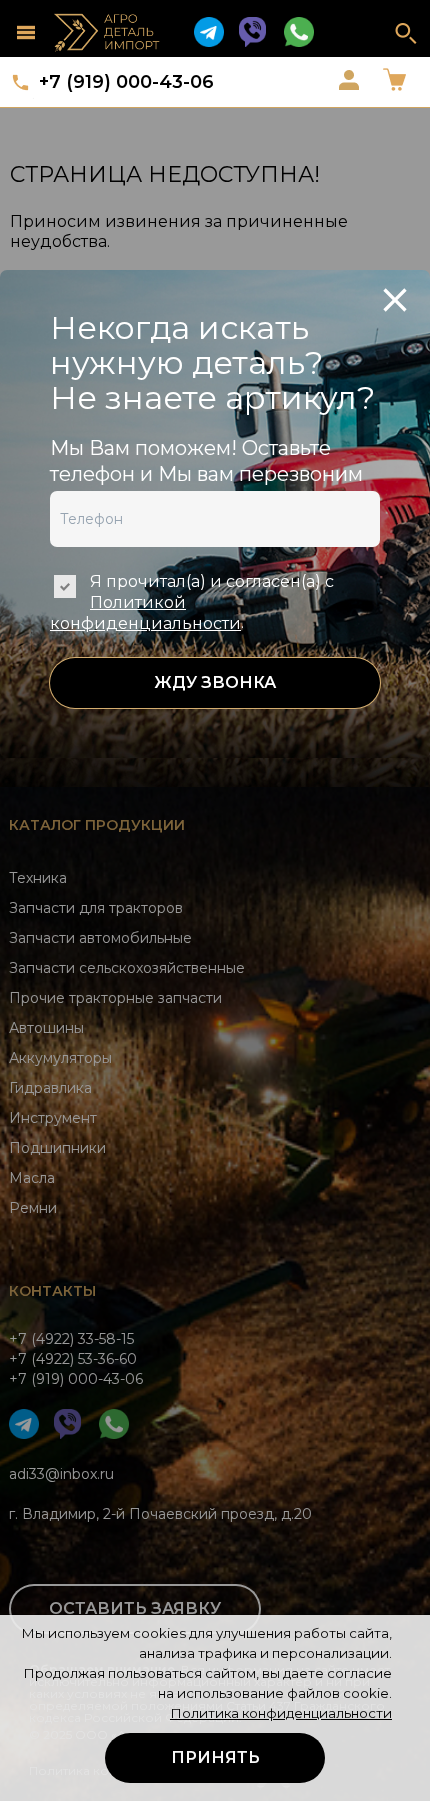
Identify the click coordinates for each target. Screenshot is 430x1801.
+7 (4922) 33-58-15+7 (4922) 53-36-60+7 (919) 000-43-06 (76, 1359)
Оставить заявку (135, 1608)
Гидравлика (50, 1088)
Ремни (33, 1208)
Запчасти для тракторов (96, 908)
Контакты (52, 1291)
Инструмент (53, 1118)
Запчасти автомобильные (100, 938)
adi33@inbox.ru (61, 1474)
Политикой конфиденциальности (145, 613)
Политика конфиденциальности (281, 1713)
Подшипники (57, 1148)
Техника (38, 878)
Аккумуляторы (60, 1058)
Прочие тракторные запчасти (115, 998)
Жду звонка (215, 682)
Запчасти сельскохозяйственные (127, 968)
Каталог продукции (97, 825)
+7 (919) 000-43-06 (126, 82)
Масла (32, 1178)
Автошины (46, 1028)
